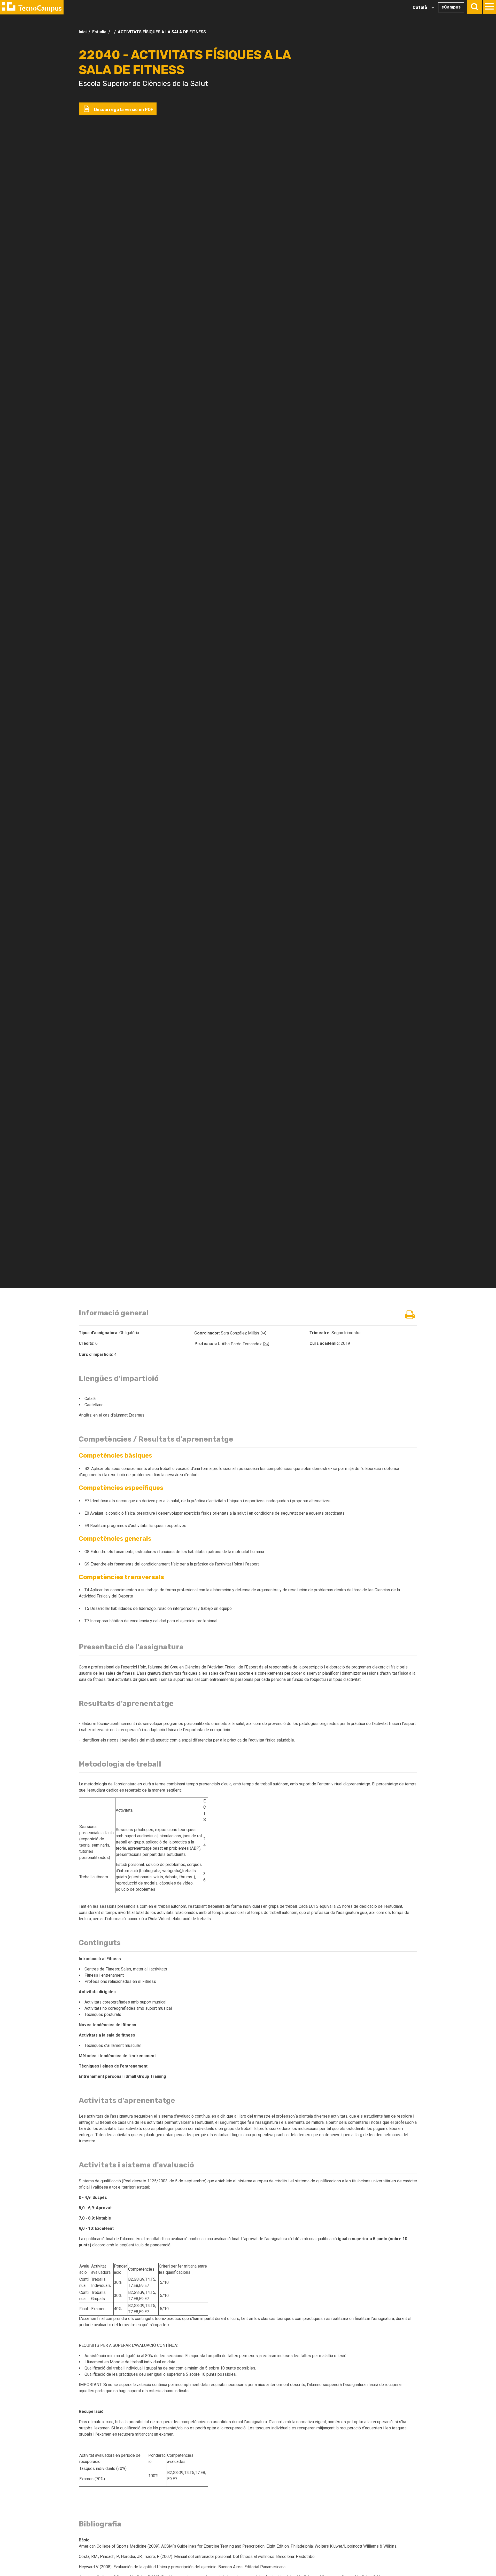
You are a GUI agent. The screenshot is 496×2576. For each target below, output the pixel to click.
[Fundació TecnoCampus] (32, 7)
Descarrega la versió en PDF (123, 110)
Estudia (99, 32)
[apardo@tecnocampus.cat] (266, 1344)
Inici (83, 32)
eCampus (451, 7)
